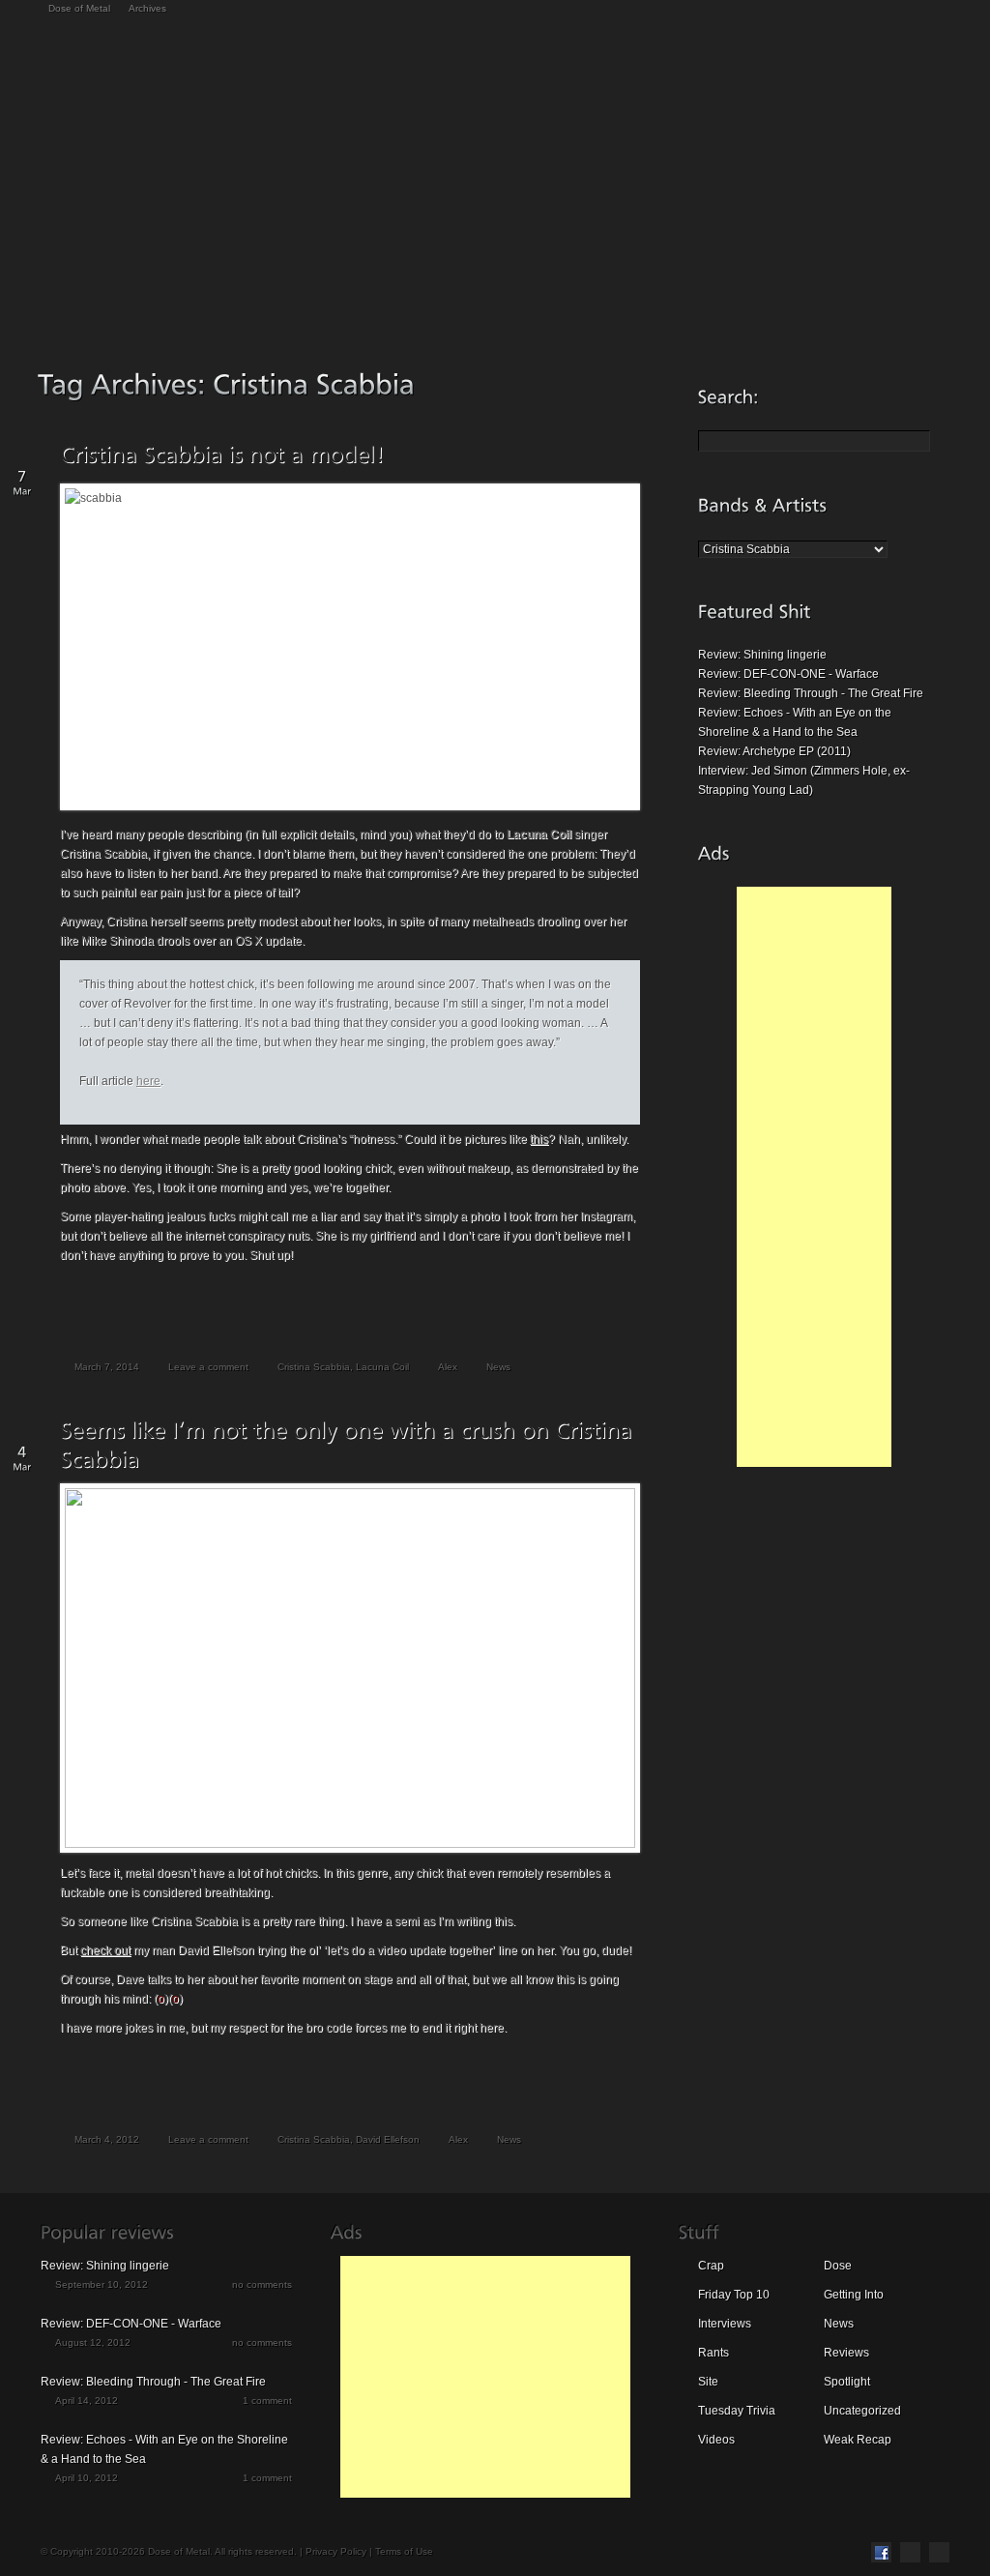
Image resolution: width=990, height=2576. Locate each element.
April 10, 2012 (87, 2478)
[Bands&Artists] (763, 505)
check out (105, 1950)
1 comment (267, 2400)
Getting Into (854, 2295)
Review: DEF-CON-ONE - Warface (788, 674)
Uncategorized (862, 2411)
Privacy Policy (336, 2551)
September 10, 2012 (102, 2284)
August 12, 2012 (93, 2342)
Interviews (725, 2324)
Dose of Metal (79, 8)
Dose (838, 2266)
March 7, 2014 (107, 1367)
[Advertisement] (814, 1177)
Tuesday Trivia (737, 2411)
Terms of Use (404, 2551)
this (539, 1139)
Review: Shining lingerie (762, 655)
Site (708, 2382)
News (498, 1367)
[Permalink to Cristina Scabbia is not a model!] (222, 454)
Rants (713, 2353)
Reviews (846, 2353)
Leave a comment (208, 1367)
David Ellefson (388, 2139)
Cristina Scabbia (314, 1367)
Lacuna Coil (382, 1367)
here (148, 1081)
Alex (448, 1367)
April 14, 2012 (87, 2400)
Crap (711, 2266)
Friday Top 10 (734, 2295)
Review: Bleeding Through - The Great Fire (811, 693)
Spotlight (847, 2382)
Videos (716, 2440)
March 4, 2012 (107, 2139)
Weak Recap (858, 2440)
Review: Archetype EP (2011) (774, 751)
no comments (262, 2284)
